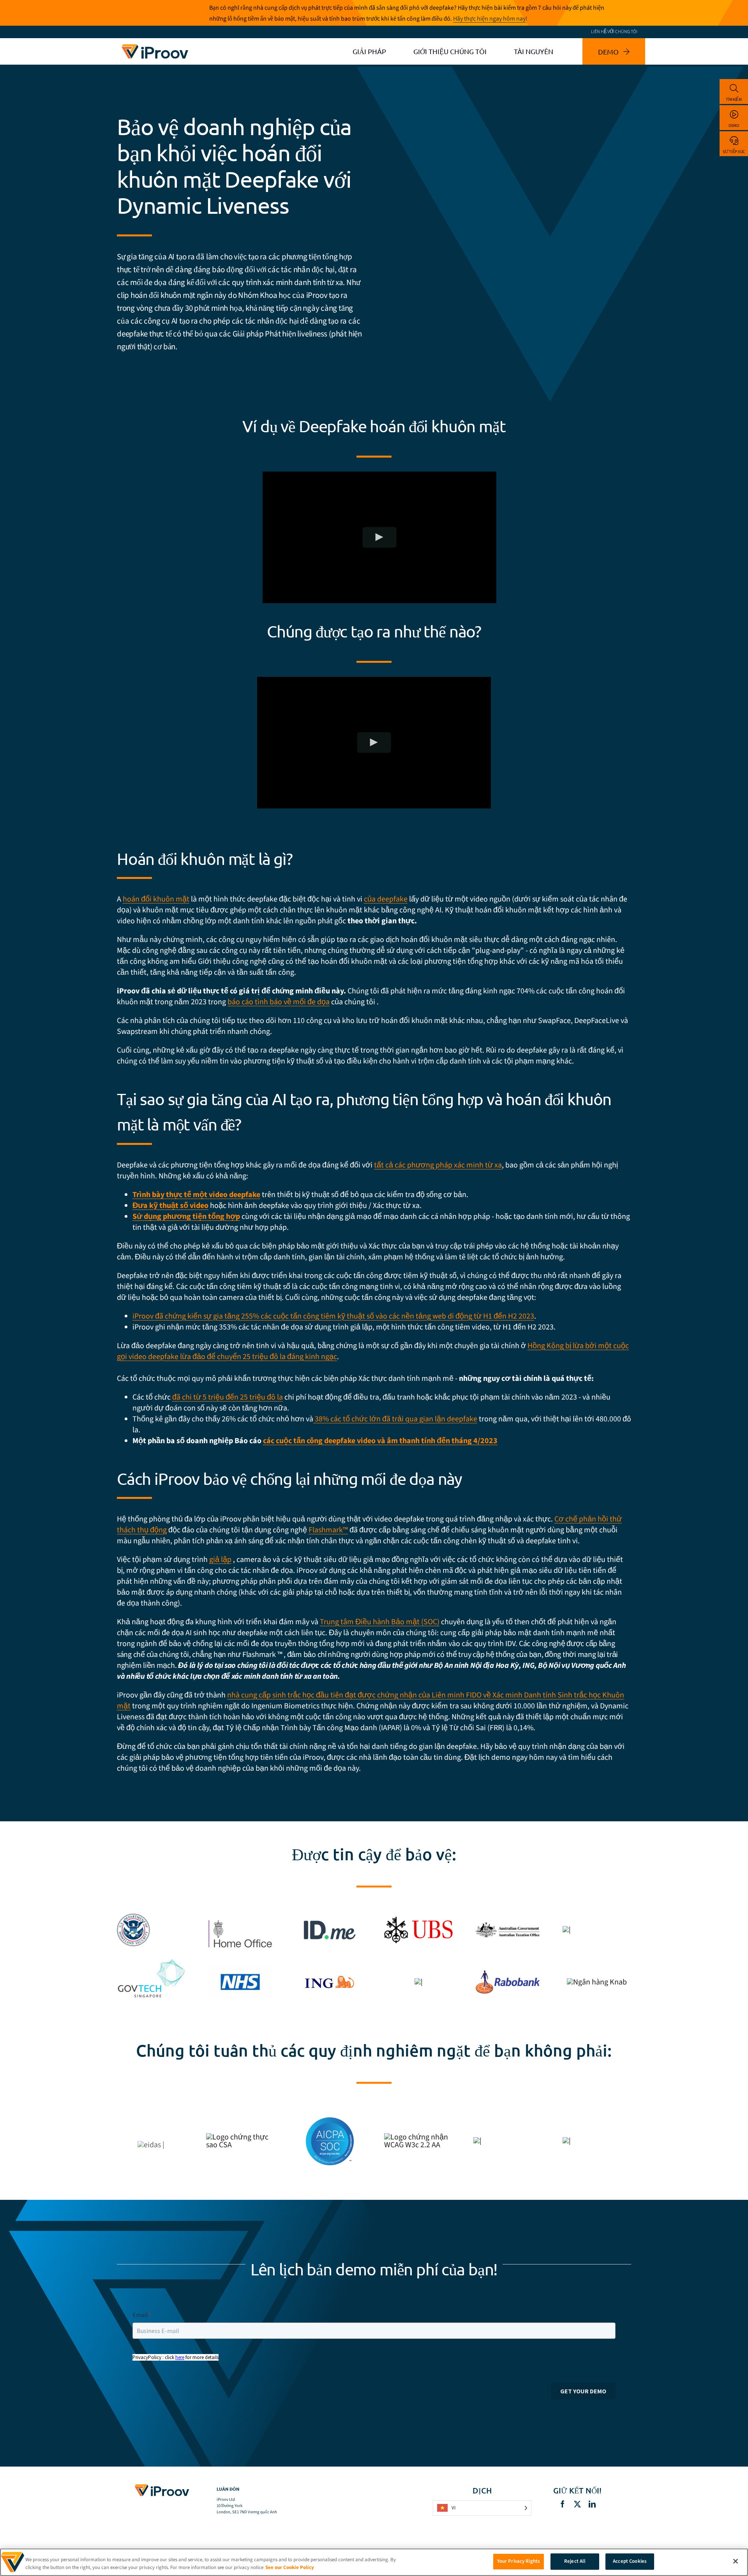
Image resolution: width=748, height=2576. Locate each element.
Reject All (575, 2561)
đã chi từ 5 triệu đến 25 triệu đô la (228, 1397)
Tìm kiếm (734, 99)
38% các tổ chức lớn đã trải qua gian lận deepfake (395, 1419)
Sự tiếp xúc (734, 152)
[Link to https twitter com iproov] (577, 2504)
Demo (734, 126)
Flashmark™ (328, 1530)
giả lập (220, 1560)
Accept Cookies (630, 2561)
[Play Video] (380, 537)
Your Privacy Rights (519, 2561)
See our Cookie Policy (290, 2567)
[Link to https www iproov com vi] (155, 46)
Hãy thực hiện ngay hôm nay (489, 19)
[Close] (736, 2561)
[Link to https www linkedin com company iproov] (592, 2504)
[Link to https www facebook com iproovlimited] (563, 2504)
